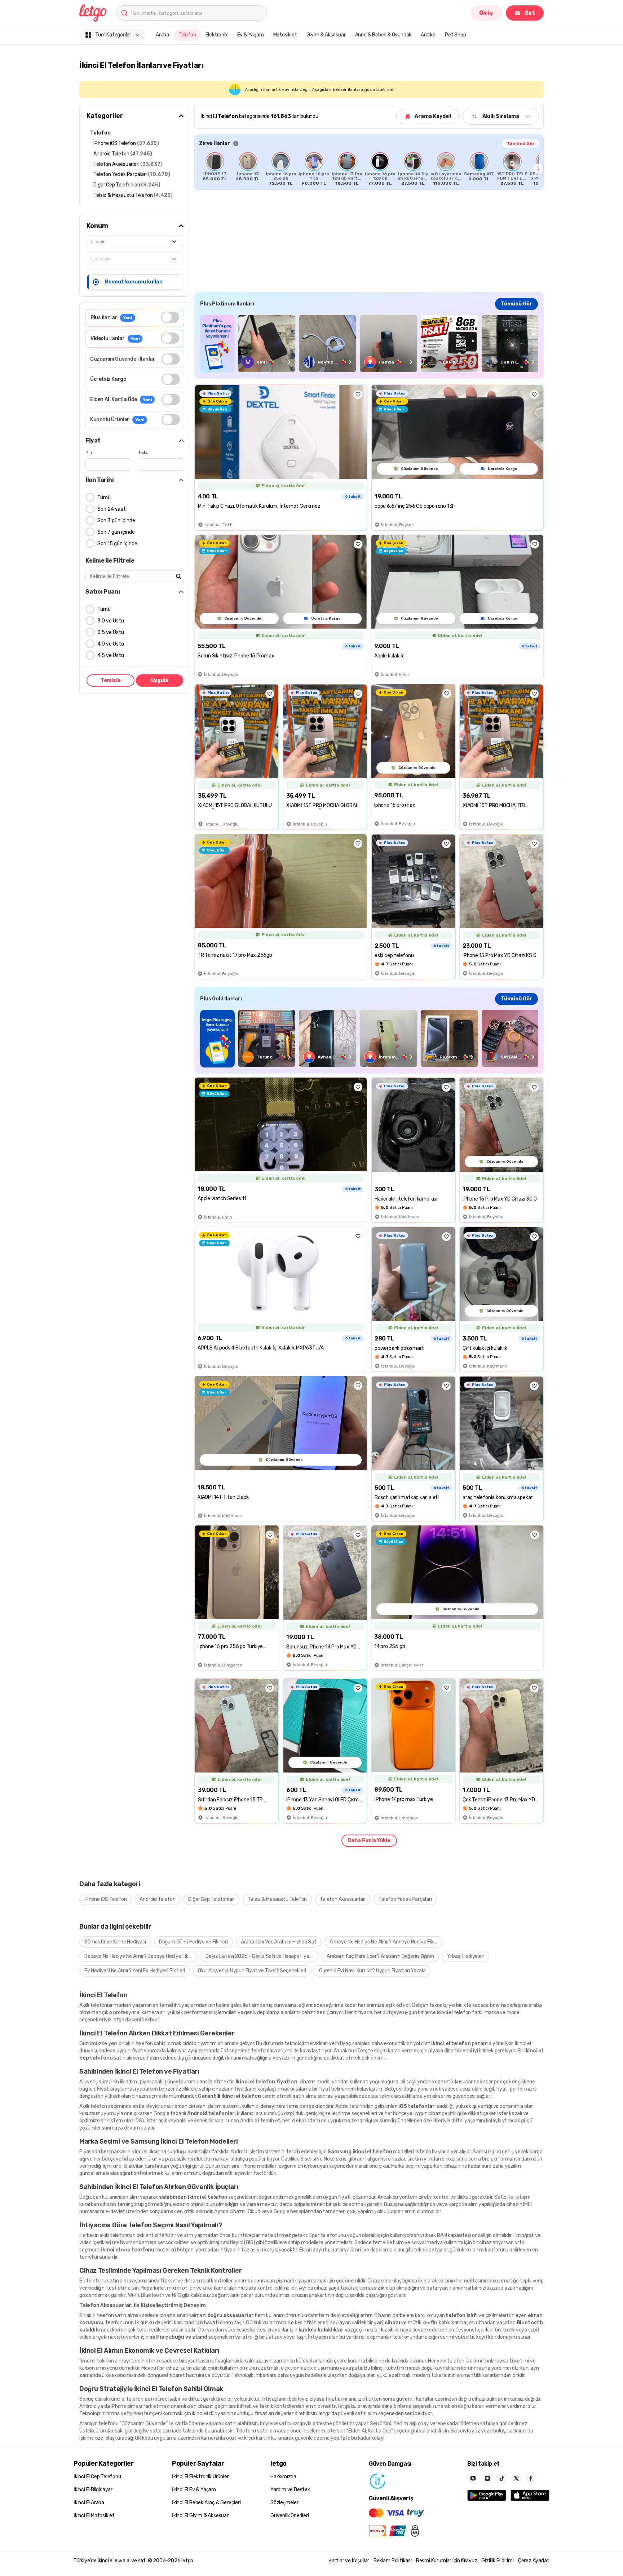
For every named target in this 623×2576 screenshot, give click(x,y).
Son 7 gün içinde (116, 532)
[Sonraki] (538, 169)
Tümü (104, 497)
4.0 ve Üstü (111, 644)
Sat (530, 13)
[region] (369, 169)
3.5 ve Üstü (111, 632)
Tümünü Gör (521, 144)
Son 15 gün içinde (117, 544)
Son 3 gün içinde (116, 521)
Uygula (160, 680)
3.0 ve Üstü (111, 621)
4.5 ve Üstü (111, 655)
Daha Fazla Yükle (369, 1840)
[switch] (170, 317)
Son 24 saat (112, 509)
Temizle (111, 680)
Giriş (486, 13)
